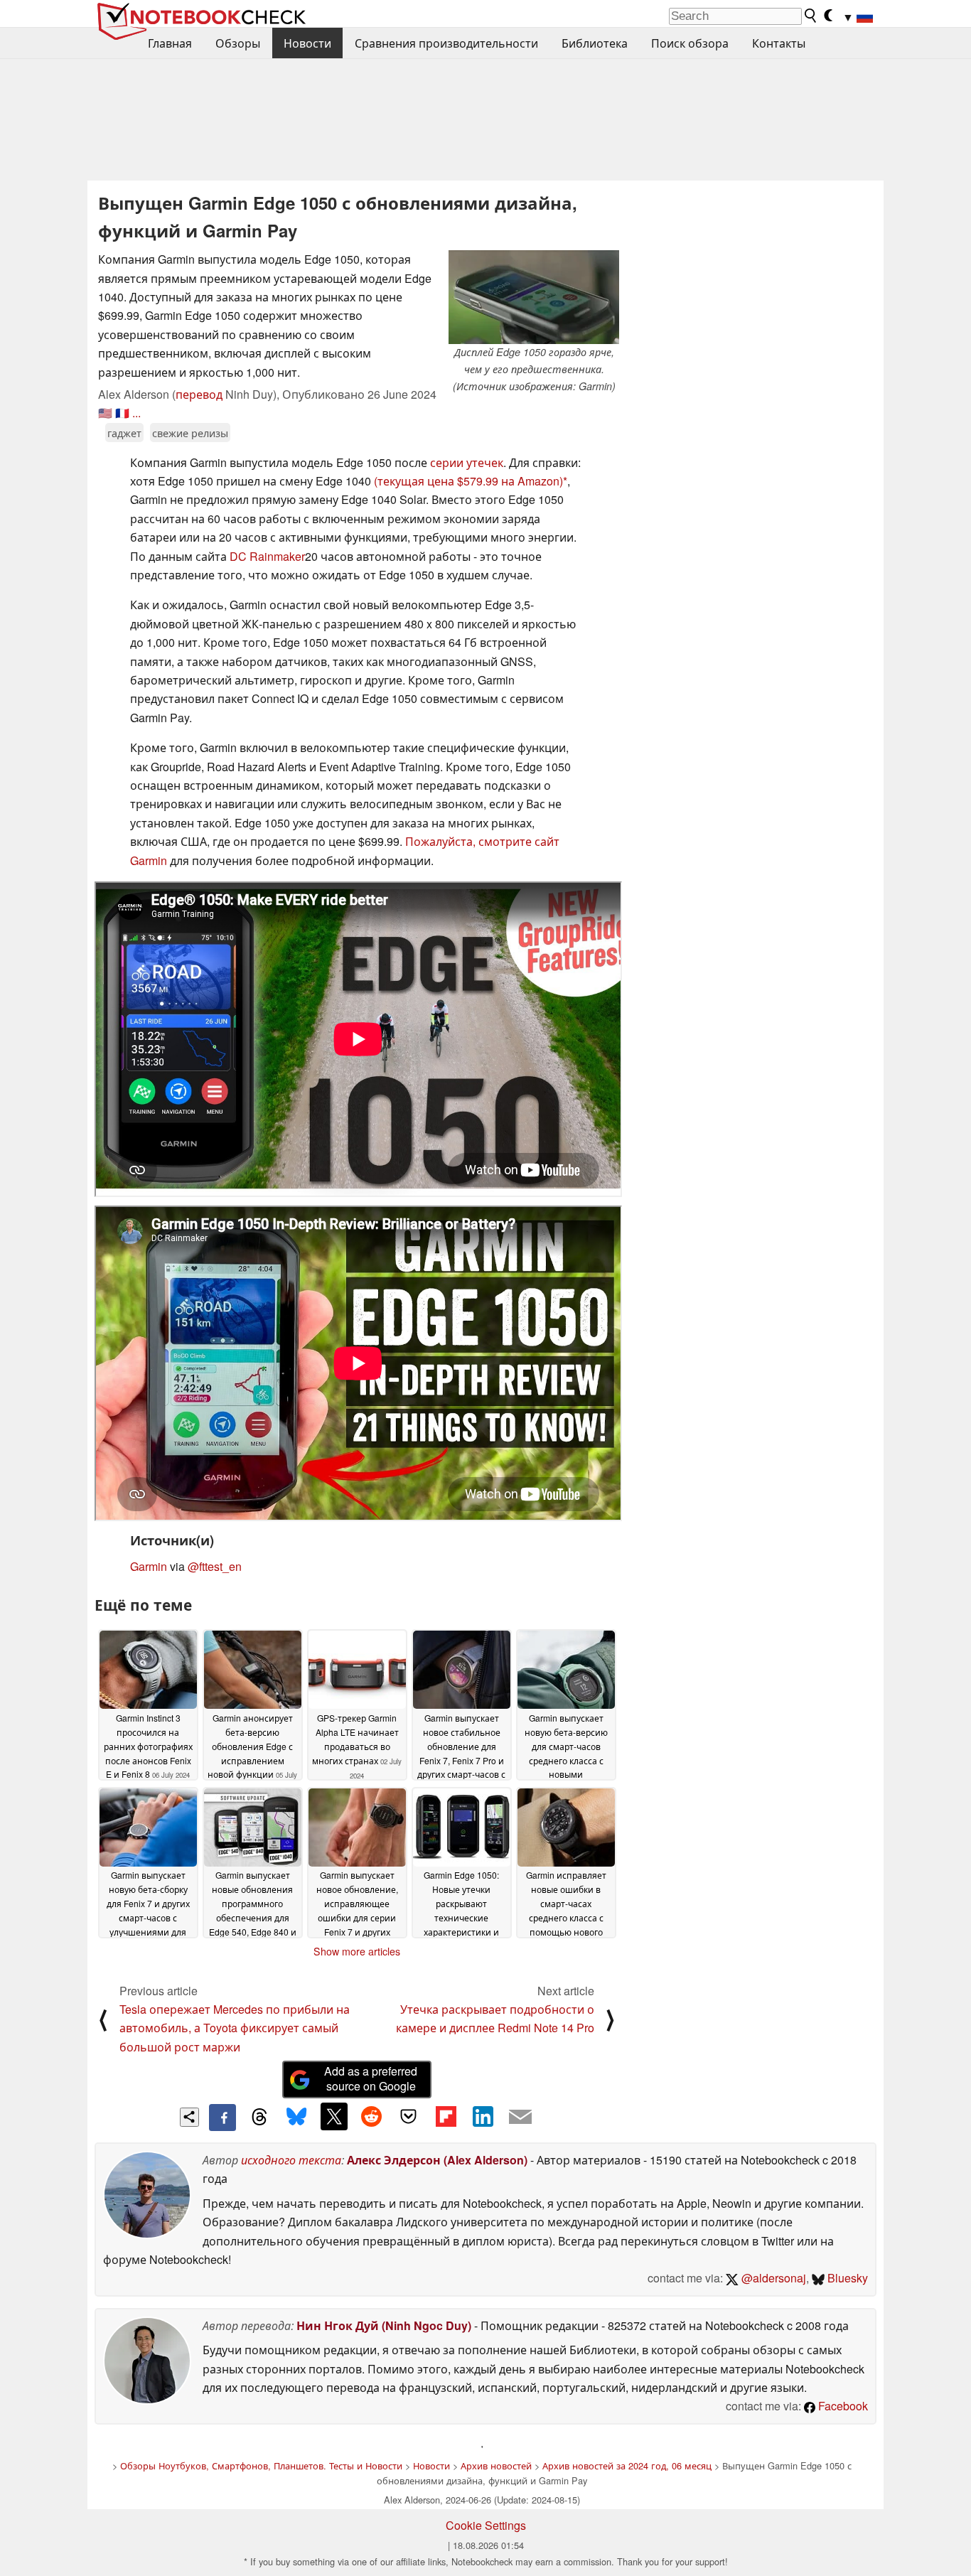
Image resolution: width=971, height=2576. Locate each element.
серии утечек (467, 462)
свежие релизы (190, 433)
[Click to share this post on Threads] (259, 2118)
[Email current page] (520, 2118)
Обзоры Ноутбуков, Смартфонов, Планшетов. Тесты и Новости (261, 2465)
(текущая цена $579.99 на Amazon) (468, 481)
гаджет (124, 433)
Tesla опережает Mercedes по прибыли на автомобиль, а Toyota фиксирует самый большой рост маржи (235, 2028)
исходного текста (291, 2160)
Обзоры (238, 43)
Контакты (779, 43)
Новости (307, 43)
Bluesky (846, 2278)
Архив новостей (496, 2465)
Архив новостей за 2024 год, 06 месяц (627, 2465)
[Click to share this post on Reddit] (371, 2116)
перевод (199, 394)
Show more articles (357, 1951)
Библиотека (595, 43)
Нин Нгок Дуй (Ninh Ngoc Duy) (384, 2325)
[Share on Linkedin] (483, 2116)
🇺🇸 (105, 413)
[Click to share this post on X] (334, 2116)
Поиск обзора (690, 43)
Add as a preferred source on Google (371, 2078)
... (136, 413)
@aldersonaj (772, 2278)
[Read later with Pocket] (409, 2116)
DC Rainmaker (267, 556)
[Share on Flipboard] (446, 2116)
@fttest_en (215, 1566)
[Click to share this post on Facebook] (222, 2118)
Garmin (149, 1566)
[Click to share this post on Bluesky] (296, 2118)
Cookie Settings (486, 2525)
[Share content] (189, 2117)
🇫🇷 (122, 413)
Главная (170, 43)
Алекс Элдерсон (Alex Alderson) (437, 2160)
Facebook (842, 2406)
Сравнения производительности (446, 43)
